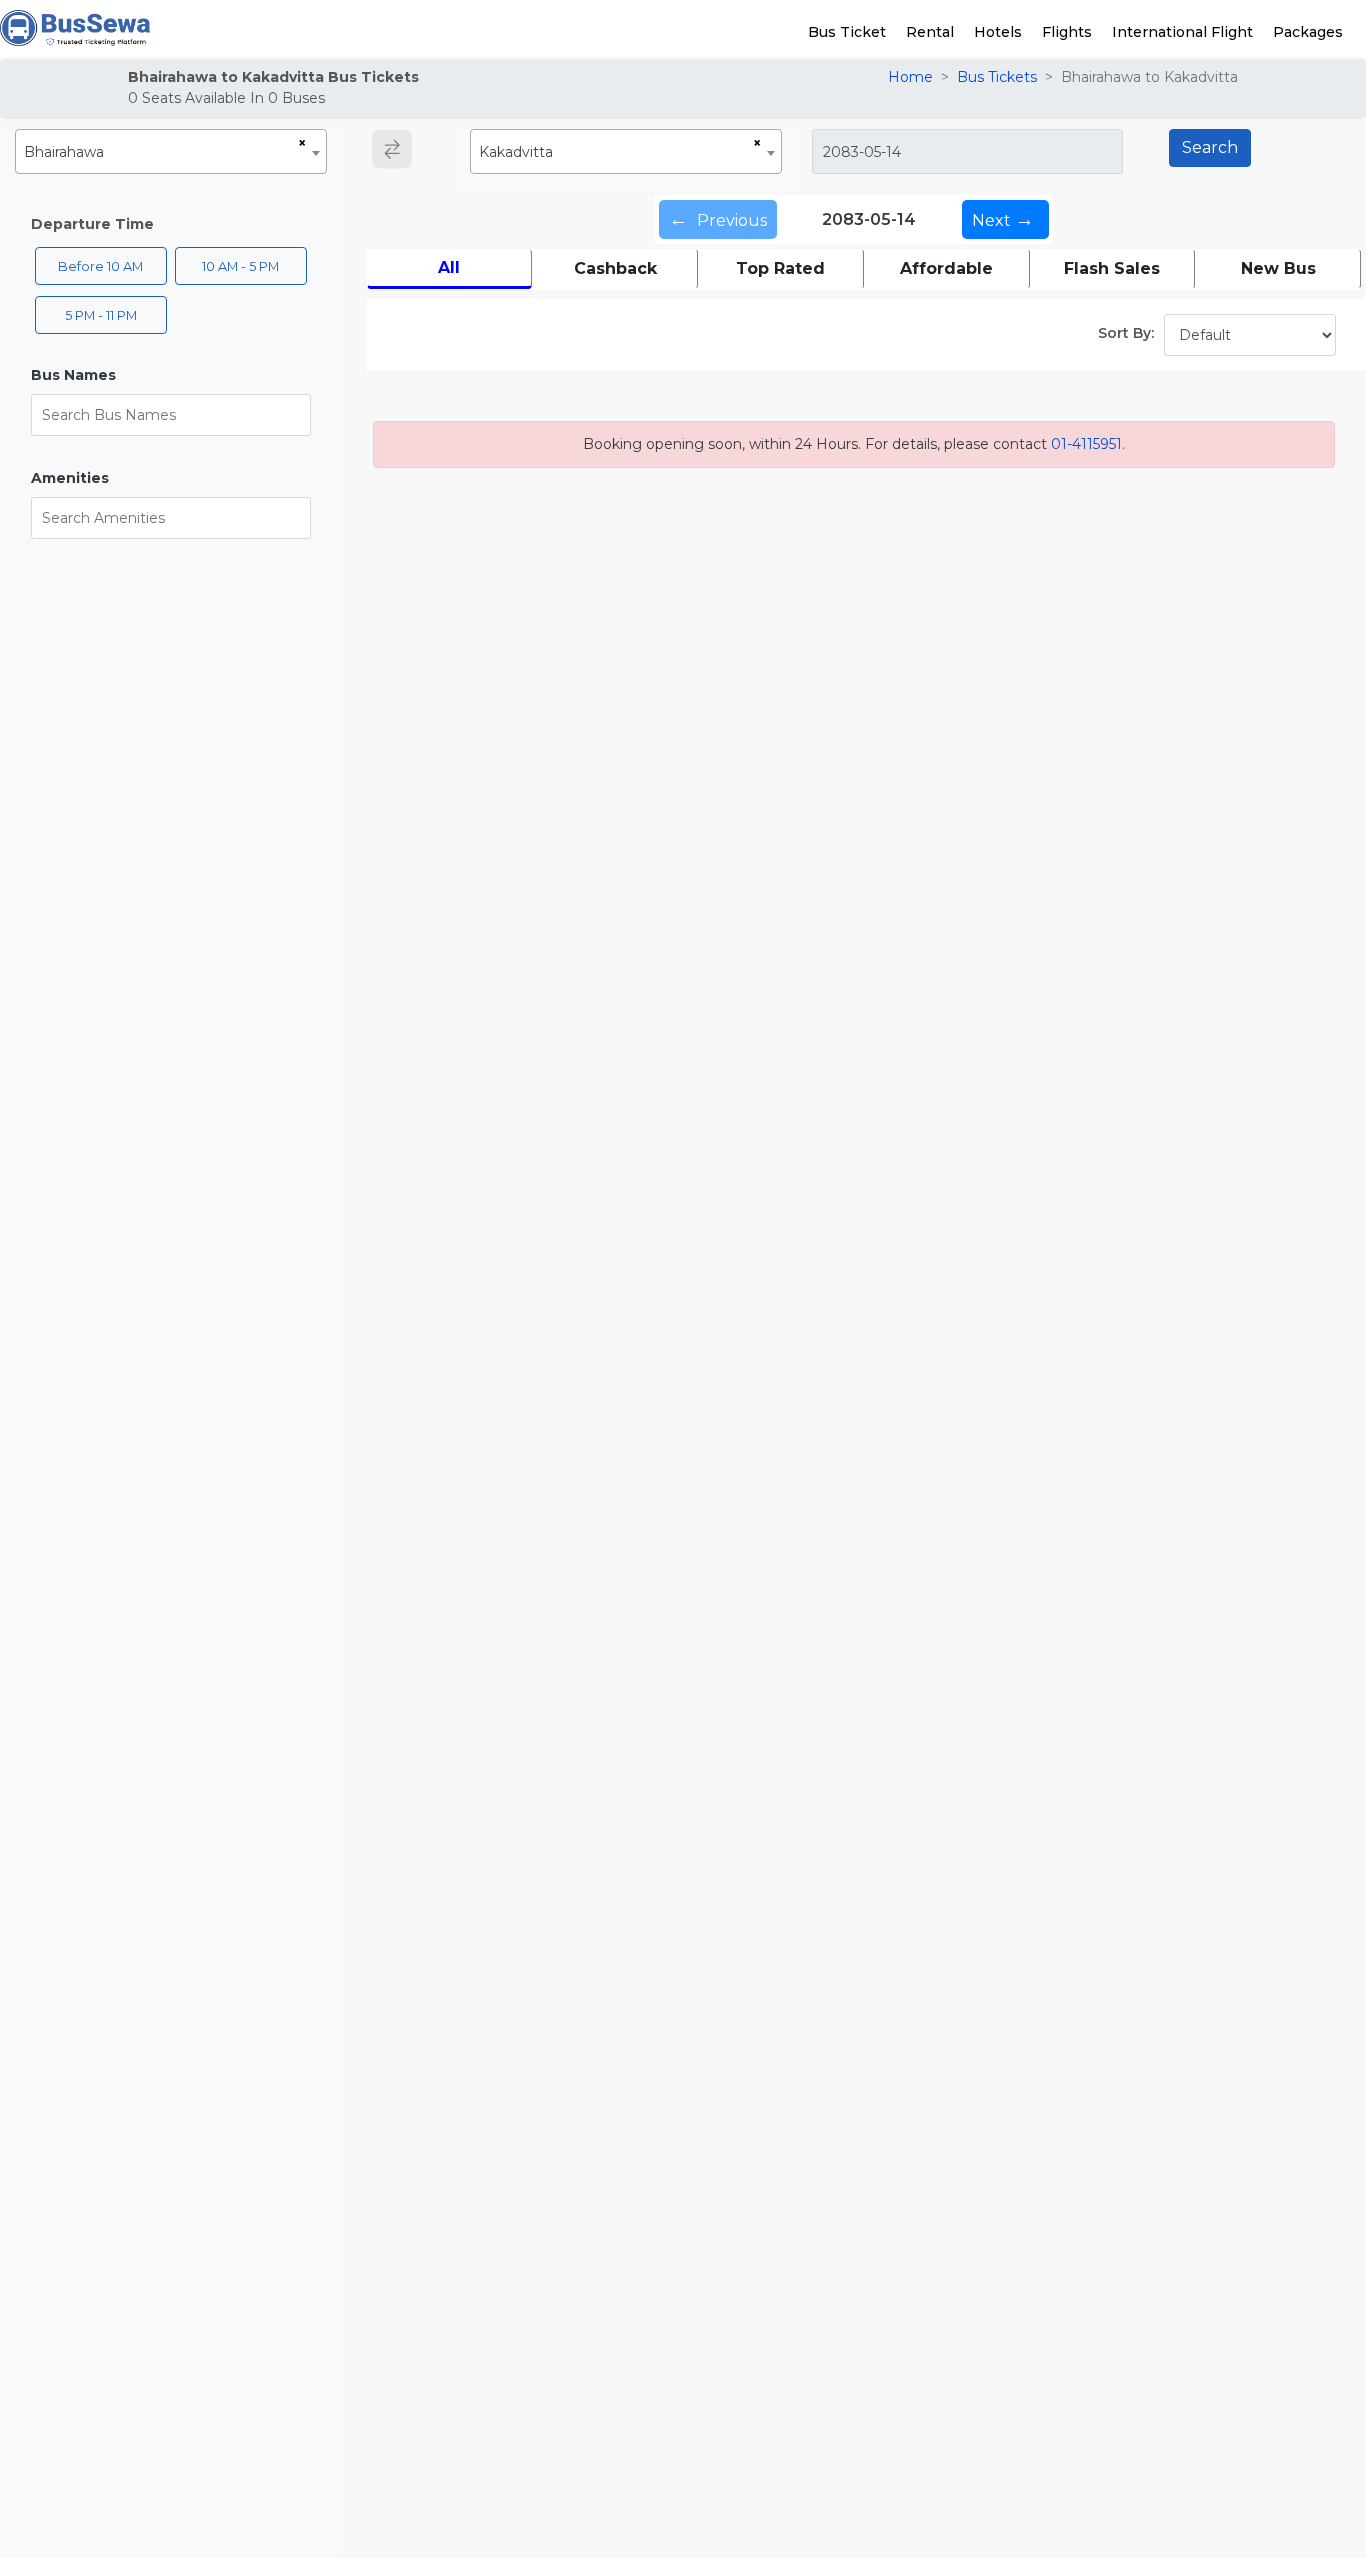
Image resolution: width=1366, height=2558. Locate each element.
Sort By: (1126, 333)
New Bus (1278, 268)
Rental (930, 32)
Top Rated (780, 268)
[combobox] (171, 151)
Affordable (946, 268)
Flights (1067, 32)
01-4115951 (1086, 444)
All (449, 267)
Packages (1308, 32)
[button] (171, 375)
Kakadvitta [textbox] (516, 152)
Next (1003, 219)
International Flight (1182, 32)
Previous (718, 219)
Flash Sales (1112, 268)
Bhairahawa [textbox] (64, 152)
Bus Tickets (997, 77)
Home (910, 77)
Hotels (998, 32)
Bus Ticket (847, 32)
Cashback (615, 268)
